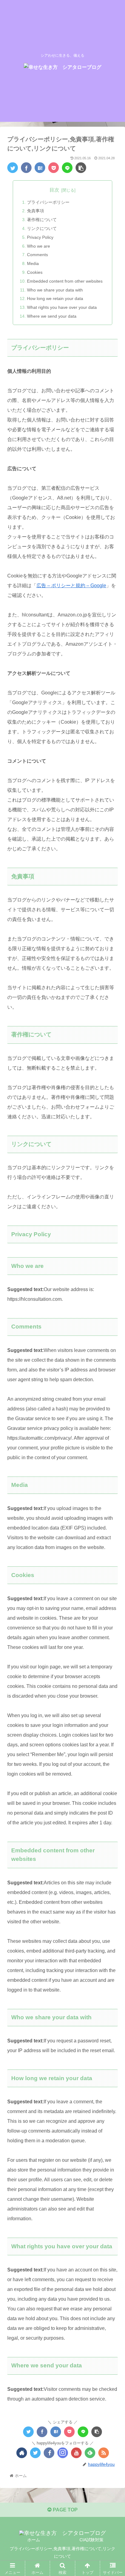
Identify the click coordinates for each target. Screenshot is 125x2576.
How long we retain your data (55, 298)
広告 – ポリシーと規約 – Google (71, 586)
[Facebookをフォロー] (49, 2453)
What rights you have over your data (62, 307)
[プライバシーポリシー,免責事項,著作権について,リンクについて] (40, 168)
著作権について (42, 220)
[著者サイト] (22, 2453)
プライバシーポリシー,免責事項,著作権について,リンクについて (62, 2552)
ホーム (34, 2540)
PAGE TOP (65, 2510)
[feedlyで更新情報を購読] (90, 2453)
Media (33, 263)
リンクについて (42, 228)
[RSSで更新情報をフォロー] (104, 2453)
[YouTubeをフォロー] (76, 2453)
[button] (112, 1314)
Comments (37, 255)
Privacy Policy (40, 237)
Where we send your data (52, 316)
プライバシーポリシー (48, 202)
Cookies (35, 272)
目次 (54, 190)
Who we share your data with (55, 290)
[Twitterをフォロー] (35, 2453)
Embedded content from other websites (65, 281)
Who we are (39, 246)
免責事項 (35, 211)
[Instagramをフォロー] (63, 2453)
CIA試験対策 (91, 2540)
